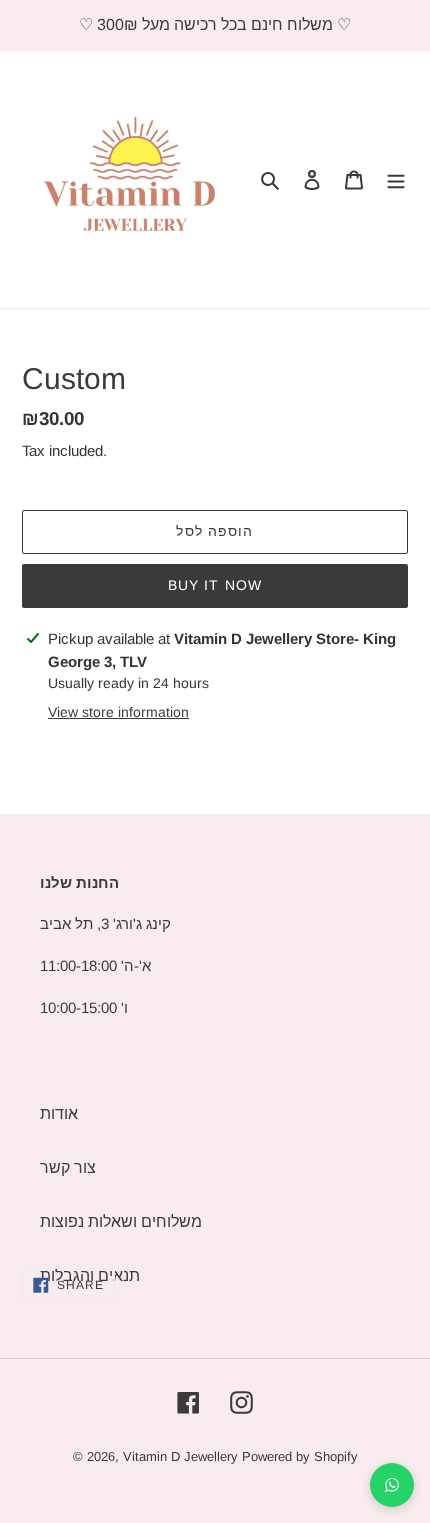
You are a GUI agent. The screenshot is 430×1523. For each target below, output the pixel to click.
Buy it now (215, 585)
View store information (118, 712)
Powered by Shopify (300, 1456)
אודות (59, 1113)
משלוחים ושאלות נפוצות (121, 1221)
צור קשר (68, 1167)
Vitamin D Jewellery (180, 1456)
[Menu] (396, 180)
